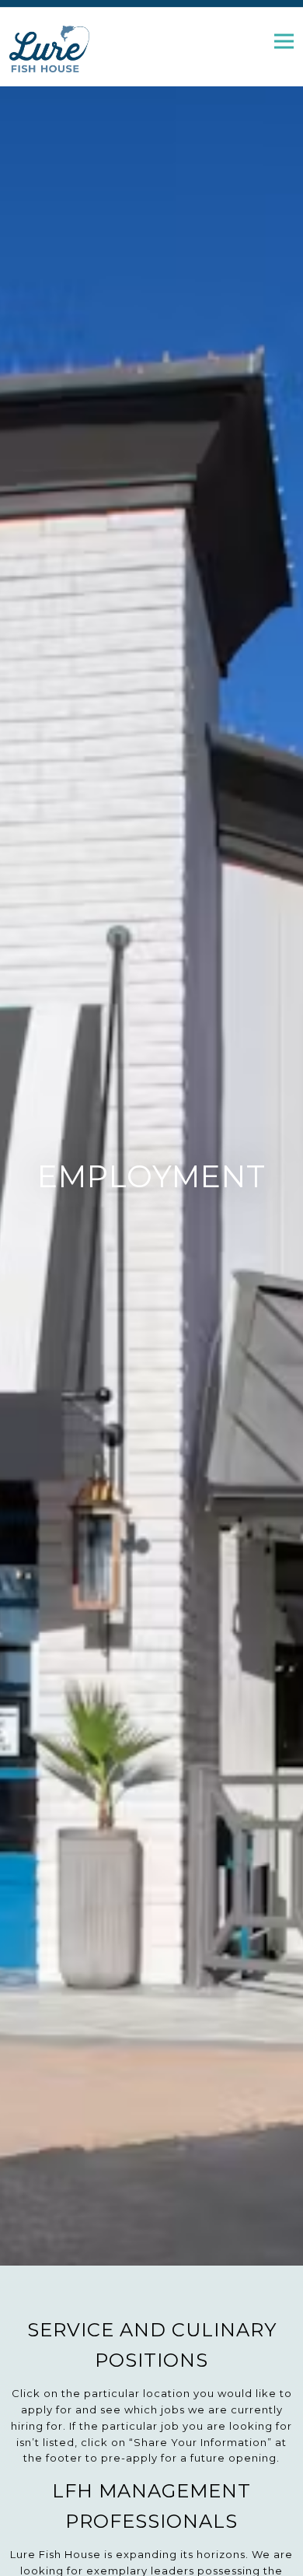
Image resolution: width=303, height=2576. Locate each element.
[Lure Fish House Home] (60, 48)
